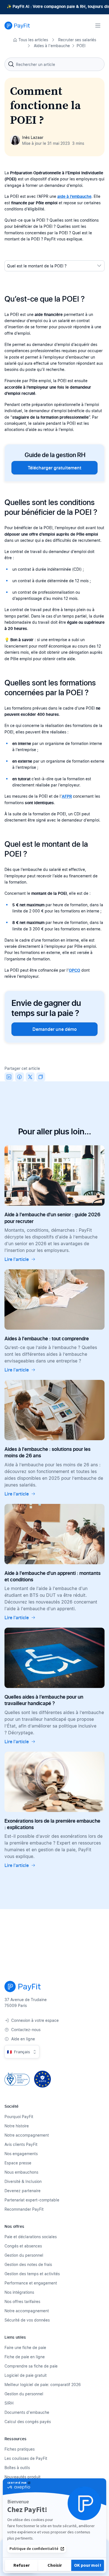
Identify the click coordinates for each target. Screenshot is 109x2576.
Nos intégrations (19, 2292)
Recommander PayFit (24, 2209)
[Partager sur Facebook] (20, 1077)
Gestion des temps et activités (32, 2274)
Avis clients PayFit (21, 2144)
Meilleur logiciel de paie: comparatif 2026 (43, 2385)
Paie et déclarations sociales (31, 2237)
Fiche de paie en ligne (25, 2357)
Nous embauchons (21, 2172)
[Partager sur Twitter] (30, 1077)
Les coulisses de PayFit (26, 2458)
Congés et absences (23, 2246)
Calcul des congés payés (28, 2422)
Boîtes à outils (17, 2468)
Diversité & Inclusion (23, 2181)
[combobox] (54, 64)
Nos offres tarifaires (22, 2301)
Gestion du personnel (24, 2255)
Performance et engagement (31, 2283)
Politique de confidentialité (34, 2549)
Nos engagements (21, 2154)
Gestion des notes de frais (28, 2264)
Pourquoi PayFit (19, 2117)
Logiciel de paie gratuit (26, 2375)
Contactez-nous (26, 2030)
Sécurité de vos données (27, 2320)
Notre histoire (17, 2126)
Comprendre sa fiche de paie (31, 2366)
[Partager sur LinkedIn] (9, 1077)
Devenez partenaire (22, 2191)
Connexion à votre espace (35, 2020)
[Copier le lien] (41, 1077)
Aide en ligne (23, 2039)
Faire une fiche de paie (25, 2347)
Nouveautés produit (22, 2477)
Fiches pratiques (20, 2449)
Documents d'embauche (27, 2412)
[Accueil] (17, 26)
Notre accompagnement (27, 2135)
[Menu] (98, 26)
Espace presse (18, 2163)
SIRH (9, 2403)
